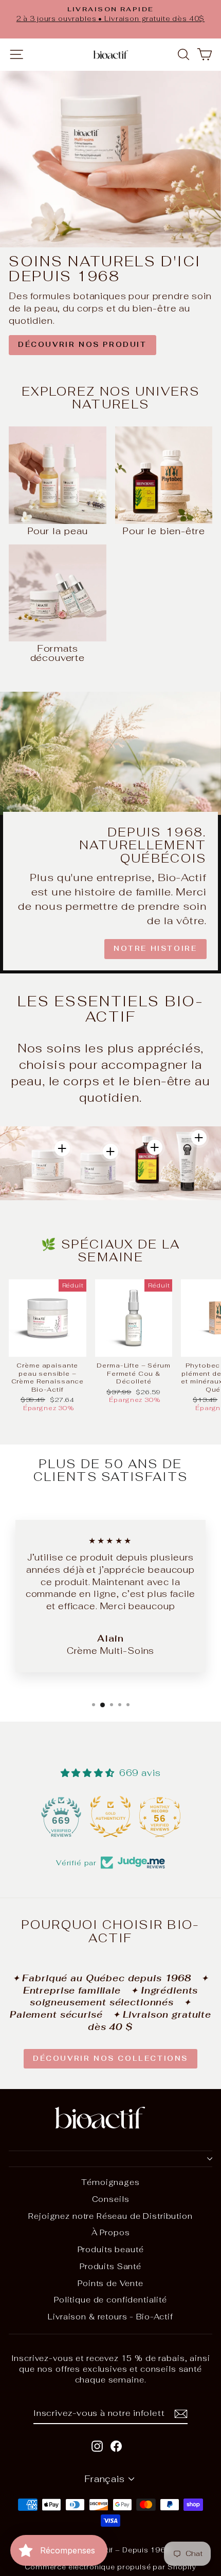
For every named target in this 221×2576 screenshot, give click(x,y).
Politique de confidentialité (110, 2300)
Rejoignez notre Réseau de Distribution (110, 2216)
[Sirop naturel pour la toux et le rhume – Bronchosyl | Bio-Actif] (155, 1147)
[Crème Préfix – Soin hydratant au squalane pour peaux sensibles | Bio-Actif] (110, 1152)
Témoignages (110, 2182)
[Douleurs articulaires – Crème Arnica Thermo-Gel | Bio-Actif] (199, 1138)
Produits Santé (110, 2266)
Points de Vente (110, 2283)
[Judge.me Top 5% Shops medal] (160, 1817)
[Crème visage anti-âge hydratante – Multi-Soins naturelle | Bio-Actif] (62, 1148)
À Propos (111, 2232)
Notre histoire (155, 949)
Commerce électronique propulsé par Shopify (110, 2567)
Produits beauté (111, 2249)
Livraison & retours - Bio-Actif (110, 2317)
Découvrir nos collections (110, 2058)
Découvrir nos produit (82, 345)
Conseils (111, 2199)
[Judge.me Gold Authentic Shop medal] (61, 1817)
